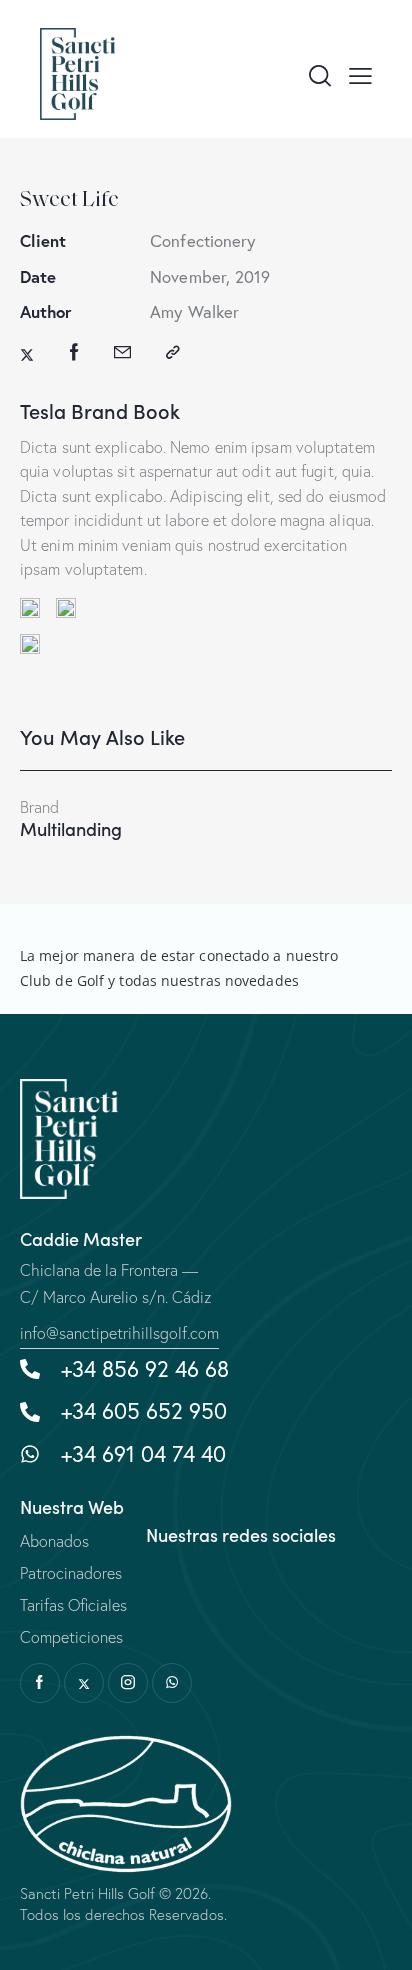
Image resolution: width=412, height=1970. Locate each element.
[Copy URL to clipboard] (173, 352)
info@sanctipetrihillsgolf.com (119, 1333)
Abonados (54, 1541)
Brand (39, 807)
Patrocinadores (71, 1573)
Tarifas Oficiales (73, 1605)
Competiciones (71, 1637)
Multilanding (71, 829)
